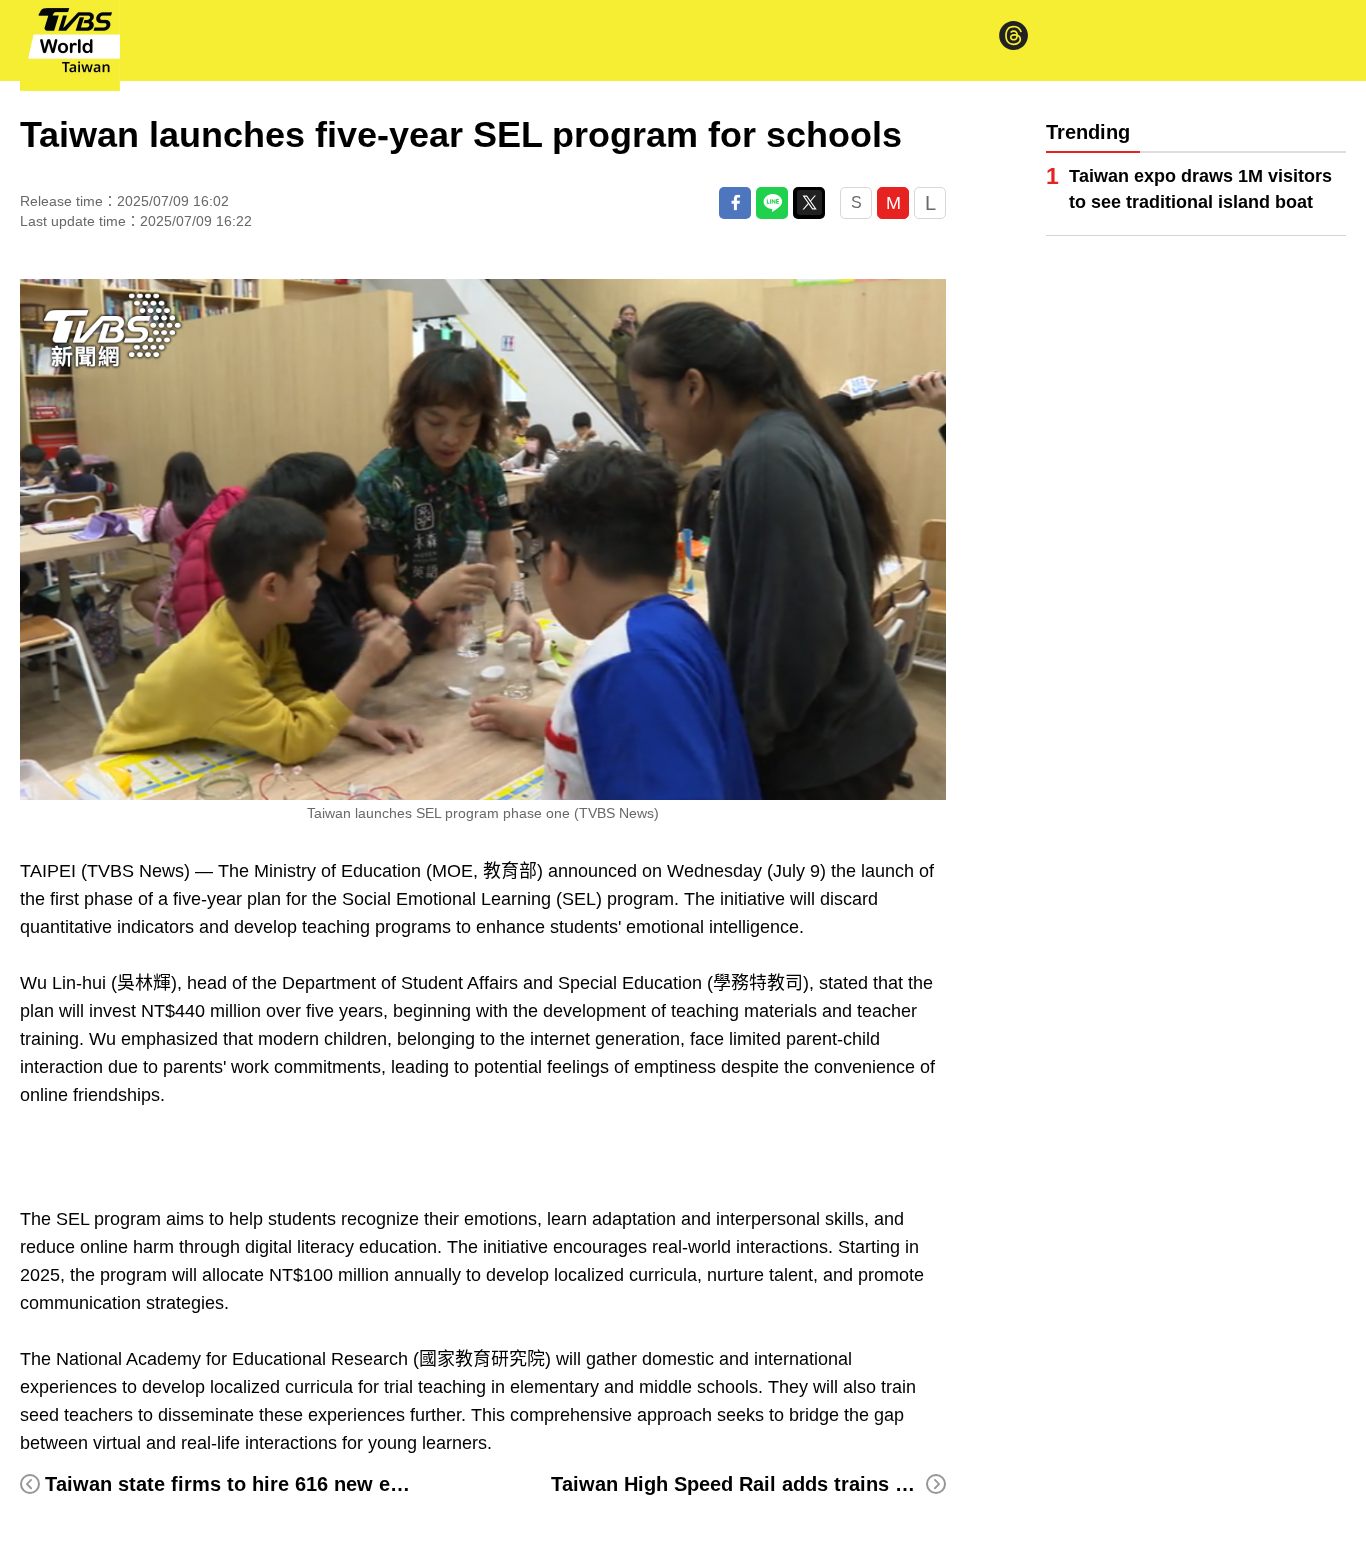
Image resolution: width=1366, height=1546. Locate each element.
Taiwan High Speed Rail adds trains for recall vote (789, 1484)
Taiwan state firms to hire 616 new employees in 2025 (300, 1484)
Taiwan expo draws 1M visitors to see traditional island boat (1200, 189)
